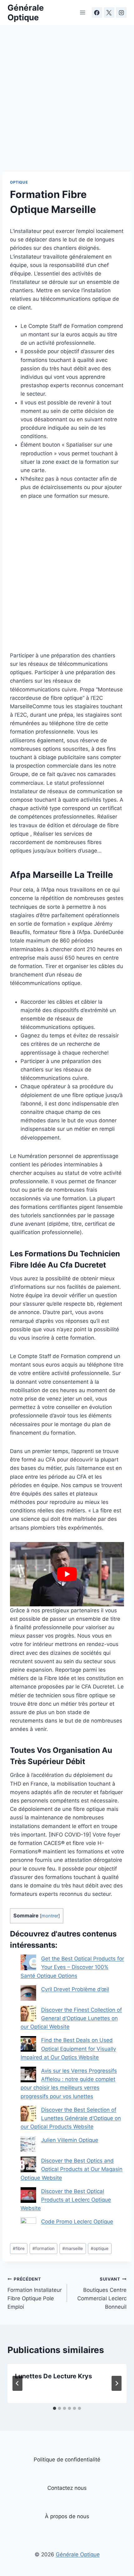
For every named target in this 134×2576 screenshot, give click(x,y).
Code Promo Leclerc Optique (77, 2222)
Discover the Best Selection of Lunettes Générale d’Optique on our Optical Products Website (71, 2118)
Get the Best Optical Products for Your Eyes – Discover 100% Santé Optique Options (72, 1967)
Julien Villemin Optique (70, 2140)
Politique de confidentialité (67, 2460)
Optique (19, 182)
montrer (50, 1916)
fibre (19, 2248)
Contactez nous (67, 2488)
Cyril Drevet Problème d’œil (75, 1989)
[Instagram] (121, 12)
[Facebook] (97, 12)
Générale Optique (78, 2554)
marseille (73, 2248)
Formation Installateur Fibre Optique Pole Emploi (35, 2293)
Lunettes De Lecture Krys (53, 2376)
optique (100, 2248)
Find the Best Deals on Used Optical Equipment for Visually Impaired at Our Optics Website (68, 2049)
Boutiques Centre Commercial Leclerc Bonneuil (102, 2293)
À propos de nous (67, 2516)
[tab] (55, 2408)
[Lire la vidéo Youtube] (67, 1574)
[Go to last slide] (17, 2383)
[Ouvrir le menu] (83, 12)
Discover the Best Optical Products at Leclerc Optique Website (66, 2200)
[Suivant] (117, 2383)
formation (43, 2248)
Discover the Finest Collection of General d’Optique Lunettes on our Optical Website (71, 2018)
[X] (109, 12)
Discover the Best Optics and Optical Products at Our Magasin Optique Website (72, 2169)
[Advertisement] (67, 102)
